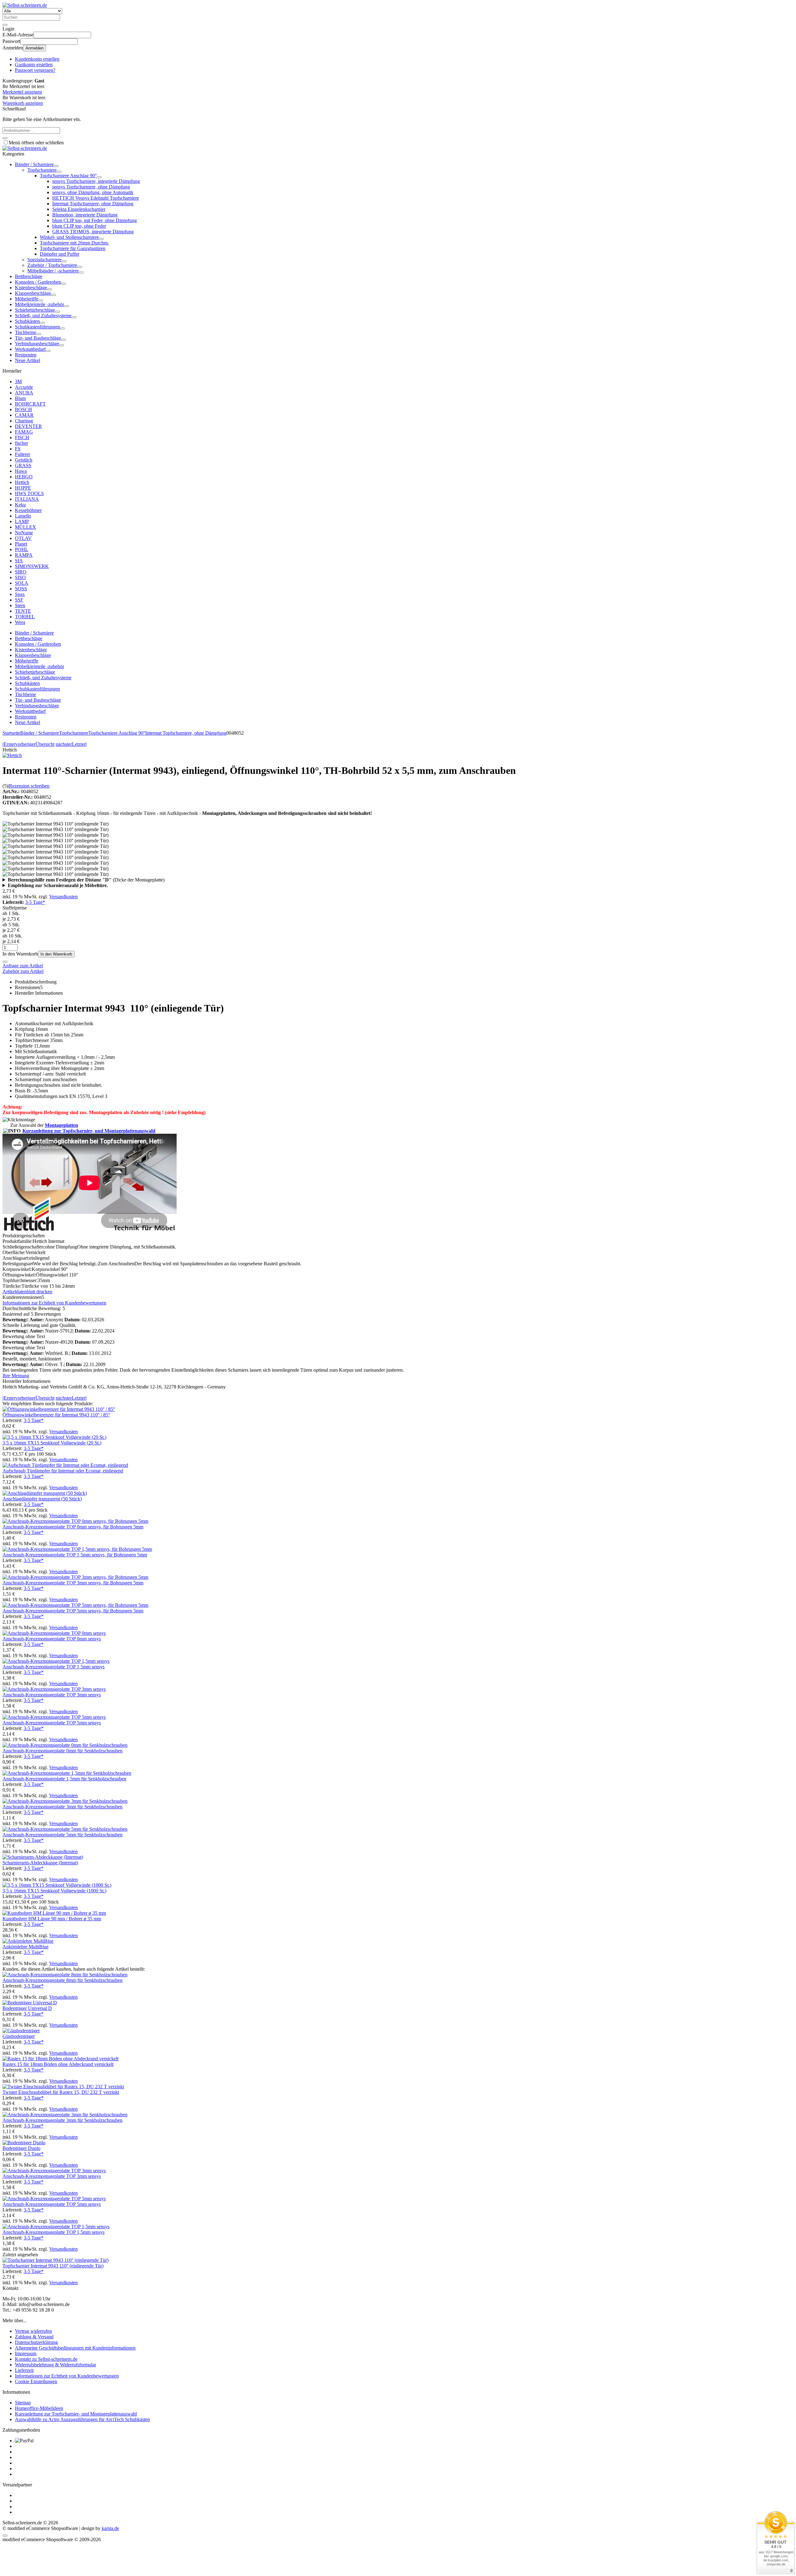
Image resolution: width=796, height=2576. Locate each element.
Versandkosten (63, 897)
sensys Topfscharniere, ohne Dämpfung (91, 187)
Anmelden (35, 48)
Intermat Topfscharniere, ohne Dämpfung (93, 204)
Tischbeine (25, 332)
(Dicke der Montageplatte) (86, 880)
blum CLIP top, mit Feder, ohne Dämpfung (95, 220)
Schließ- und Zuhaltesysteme (43, 316)
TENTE (23, 611)
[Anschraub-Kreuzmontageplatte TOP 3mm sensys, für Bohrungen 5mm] (75, 1577)
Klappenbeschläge (33, 293)
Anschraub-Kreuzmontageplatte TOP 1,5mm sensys (53, 1667)
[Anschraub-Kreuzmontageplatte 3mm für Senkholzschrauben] (65, 1801)
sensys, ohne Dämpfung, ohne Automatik (93, 192)
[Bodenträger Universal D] (30, 2003)
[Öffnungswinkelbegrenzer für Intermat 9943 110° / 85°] (59, 1409)
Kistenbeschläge (31, 288)
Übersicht (45, 744)
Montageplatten (61, 1125)
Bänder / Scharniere (34, 164)
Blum (20, 398)
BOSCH (23, 409)
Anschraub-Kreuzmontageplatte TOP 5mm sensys (52, 1723)
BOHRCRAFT (30, 404)
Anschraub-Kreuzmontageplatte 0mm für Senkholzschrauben (62, 1751)
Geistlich (24, 460)
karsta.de (110, 2528)
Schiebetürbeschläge (35, 310)
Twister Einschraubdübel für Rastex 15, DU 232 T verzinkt (61, 2092)
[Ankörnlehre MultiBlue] (28, 1941)
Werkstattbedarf (30, 349)
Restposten (26, 355)
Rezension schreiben (29, 786)
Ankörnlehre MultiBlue (25, 1947)
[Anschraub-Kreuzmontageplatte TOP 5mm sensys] (54, 1717)
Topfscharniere (42, 170)
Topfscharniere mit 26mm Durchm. (74, 243)
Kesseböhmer (28, 510)
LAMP (22, 521)
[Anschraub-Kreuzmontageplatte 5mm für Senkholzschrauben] (65, 1829)
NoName (24, 533)
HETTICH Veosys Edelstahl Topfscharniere (96, 198)
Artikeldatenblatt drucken (27, 1292)
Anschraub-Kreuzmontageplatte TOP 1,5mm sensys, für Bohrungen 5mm (75, 1555)
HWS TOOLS (29, 493)
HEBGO (24, 477)
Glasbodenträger (19, 2036)
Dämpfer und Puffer (60, 254)
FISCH (22, 437)
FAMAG (24, 432)
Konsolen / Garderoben (38, 282)
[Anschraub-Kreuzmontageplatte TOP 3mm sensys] (54, 1689)
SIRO (21, 572)
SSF (19, 600)
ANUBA (24, 393)
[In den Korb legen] (5, 138)
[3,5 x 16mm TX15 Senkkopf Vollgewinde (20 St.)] (54, 1437)
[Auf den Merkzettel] (5, 962)
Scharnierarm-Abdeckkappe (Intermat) (40, 1863)
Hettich (22, 482)
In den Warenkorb (56, 954)
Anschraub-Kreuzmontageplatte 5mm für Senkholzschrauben (62, 1835)
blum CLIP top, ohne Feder (79, 226)
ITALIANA (27, 499)
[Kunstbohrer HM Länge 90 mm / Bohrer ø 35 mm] (54, 1913)
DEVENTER (28, 426)
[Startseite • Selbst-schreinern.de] (25, 5)
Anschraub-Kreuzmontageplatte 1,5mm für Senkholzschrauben (64, 1779)
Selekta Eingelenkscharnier (79, 209)
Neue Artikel (28, 360)
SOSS (21, 589)
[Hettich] (12, 755)
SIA (19, 561)
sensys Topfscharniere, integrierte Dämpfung (96, 181)
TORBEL (25, 617)
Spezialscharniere (44, 260)
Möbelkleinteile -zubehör (39, 304)
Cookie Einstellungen (36, 2381)
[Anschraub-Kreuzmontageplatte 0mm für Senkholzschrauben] (65, 1745)
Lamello (23, 516)
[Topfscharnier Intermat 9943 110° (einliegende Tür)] (56, 2260)
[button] (56, 166)
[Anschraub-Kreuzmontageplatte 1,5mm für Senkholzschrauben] (67, 1773)
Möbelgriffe (27, 299)
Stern (20, 605)
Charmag (24, 421)
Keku (20, 505)
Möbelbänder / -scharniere (53, 271)
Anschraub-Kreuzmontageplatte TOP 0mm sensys (52, 1639)
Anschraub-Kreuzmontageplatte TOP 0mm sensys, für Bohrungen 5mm (73, 1527)
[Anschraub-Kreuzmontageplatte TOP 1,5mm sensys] (56, 1661)
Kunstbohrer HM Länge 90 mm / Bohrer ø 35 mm (52, 1919)
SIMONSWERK (32, 566)
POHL (22, 549)
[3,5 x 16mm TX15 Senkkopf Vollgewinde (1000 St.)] (57, 1885)
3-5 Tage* (35, 902)
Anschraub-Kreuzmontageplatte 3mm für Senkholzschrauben (62, 1807)
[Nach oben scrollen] (5, 2536)
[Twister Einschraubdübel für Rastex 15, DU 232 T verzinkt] (63, 2087)
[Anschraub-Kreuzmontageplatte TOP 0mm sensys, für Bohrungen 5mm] (75, 1521)
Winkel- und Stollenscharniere (69, 237)
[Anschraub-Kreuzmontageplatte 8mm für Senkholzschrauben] (65, 1975)
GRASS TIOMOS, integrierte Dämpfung (93, 232)
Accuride (24, 387)
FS (18, 449)
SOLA (22, 583)
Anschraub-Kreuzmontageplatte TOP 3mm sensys (52, 1695)
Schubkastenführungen (37, 327)
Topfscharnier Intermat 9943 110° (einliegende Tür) (53, 2266)
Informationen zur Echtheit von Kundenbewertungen (54, 1303)
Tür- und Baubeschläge (38, 338)
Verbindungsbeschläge (37, 344)
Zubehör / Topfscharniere (52, 265)
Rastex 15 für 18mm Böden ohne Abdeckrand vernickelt (58, 2064)
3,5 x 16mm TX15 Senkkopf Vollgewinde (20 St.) (52, 1443)
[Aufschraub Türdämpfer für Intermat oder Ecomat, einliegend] (65, 1465)
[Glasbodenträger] (21, 2031)
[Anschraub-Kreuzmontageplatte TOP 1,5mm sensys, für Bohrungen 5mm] (77, 1549)
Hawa (21, 471)
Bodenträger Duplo (21, 2148)
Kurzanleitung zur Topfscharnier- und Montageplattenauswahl (89, 1131)
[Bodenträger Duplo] (24, 2143)
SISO (20, 577)
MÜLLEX (25, 527)
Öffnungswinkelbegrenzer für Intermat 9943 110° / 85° (56, 1415)
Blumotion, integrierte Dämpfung (85, 215)
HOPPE (23, 488)
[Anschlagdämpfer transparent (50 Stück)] (45, 1493)
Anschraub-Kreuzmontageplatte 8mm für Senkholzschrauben (62, 1980)
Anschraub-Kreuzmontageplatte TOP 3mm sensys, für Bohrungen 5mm (73, 1583)
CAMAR (24, 415)
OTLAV (23, 538)
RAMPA (24, 555)
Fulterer (23, 454)
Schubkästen (27, 321)
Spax (20, 594)
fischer (21, 443)
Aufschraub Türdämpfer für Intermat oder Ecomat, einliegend (63, 1471)
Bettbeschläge (29, 276)
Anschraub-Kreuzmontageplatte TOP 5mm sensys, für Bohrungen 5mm (73, 1611)
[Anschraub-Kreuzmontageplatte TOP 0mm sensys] (54, 1633)
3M (18, 381)
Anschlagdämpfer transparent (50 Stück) (42, 1499)
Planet (21, 544)
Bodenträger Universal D (27, 2008)
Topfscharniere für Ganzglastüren (73, 248)
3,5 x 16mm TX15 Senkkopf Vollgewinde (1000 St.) (54, 1891)
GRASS (23, 465)
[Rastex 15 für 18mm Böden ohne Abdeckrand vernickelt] (60, 2059)
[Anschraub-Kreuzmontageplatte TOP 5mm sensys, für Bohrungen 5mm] (75, 1605)
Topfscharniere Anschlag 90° (68, 176)
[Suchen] (5, 25)
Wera (20, 622)
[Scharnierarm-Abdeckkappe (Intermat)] (43, 1857)
